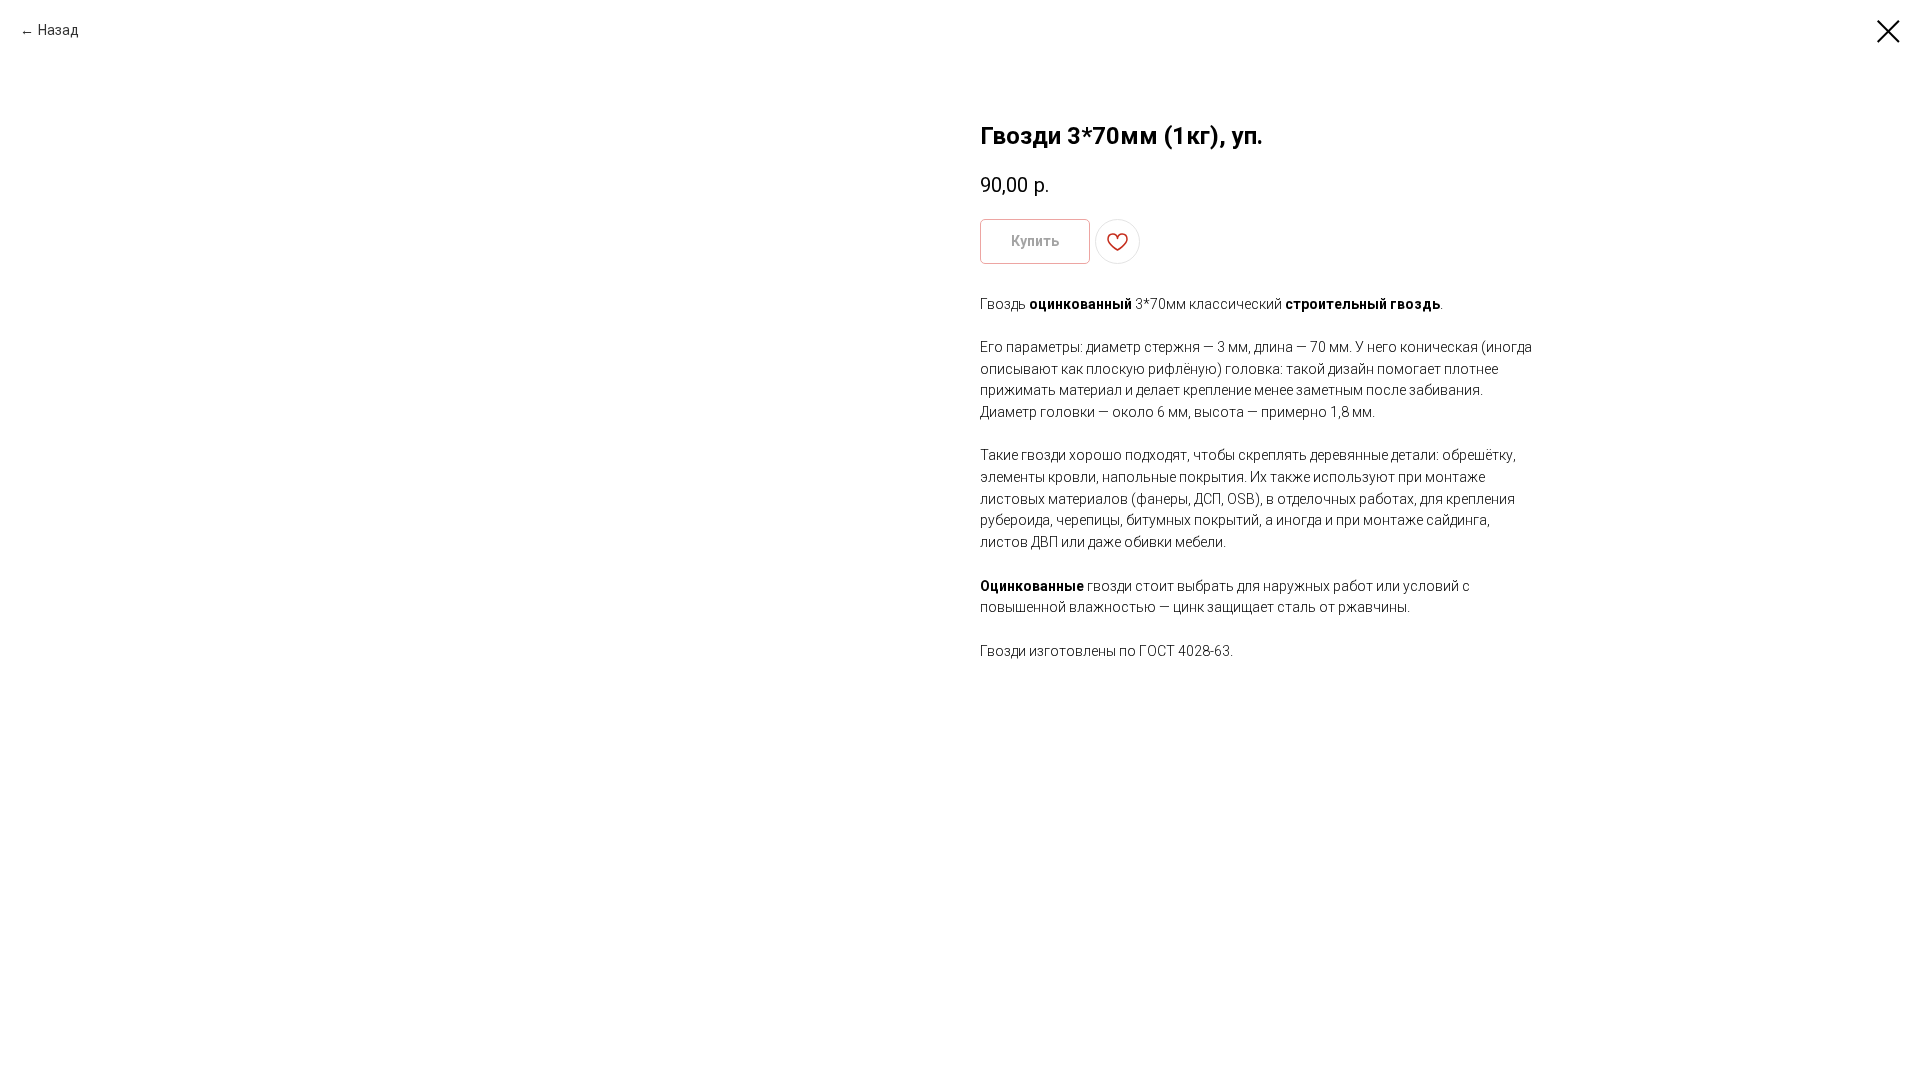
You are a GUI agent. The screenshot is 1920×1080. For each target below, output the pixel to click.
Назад (58, 30)
